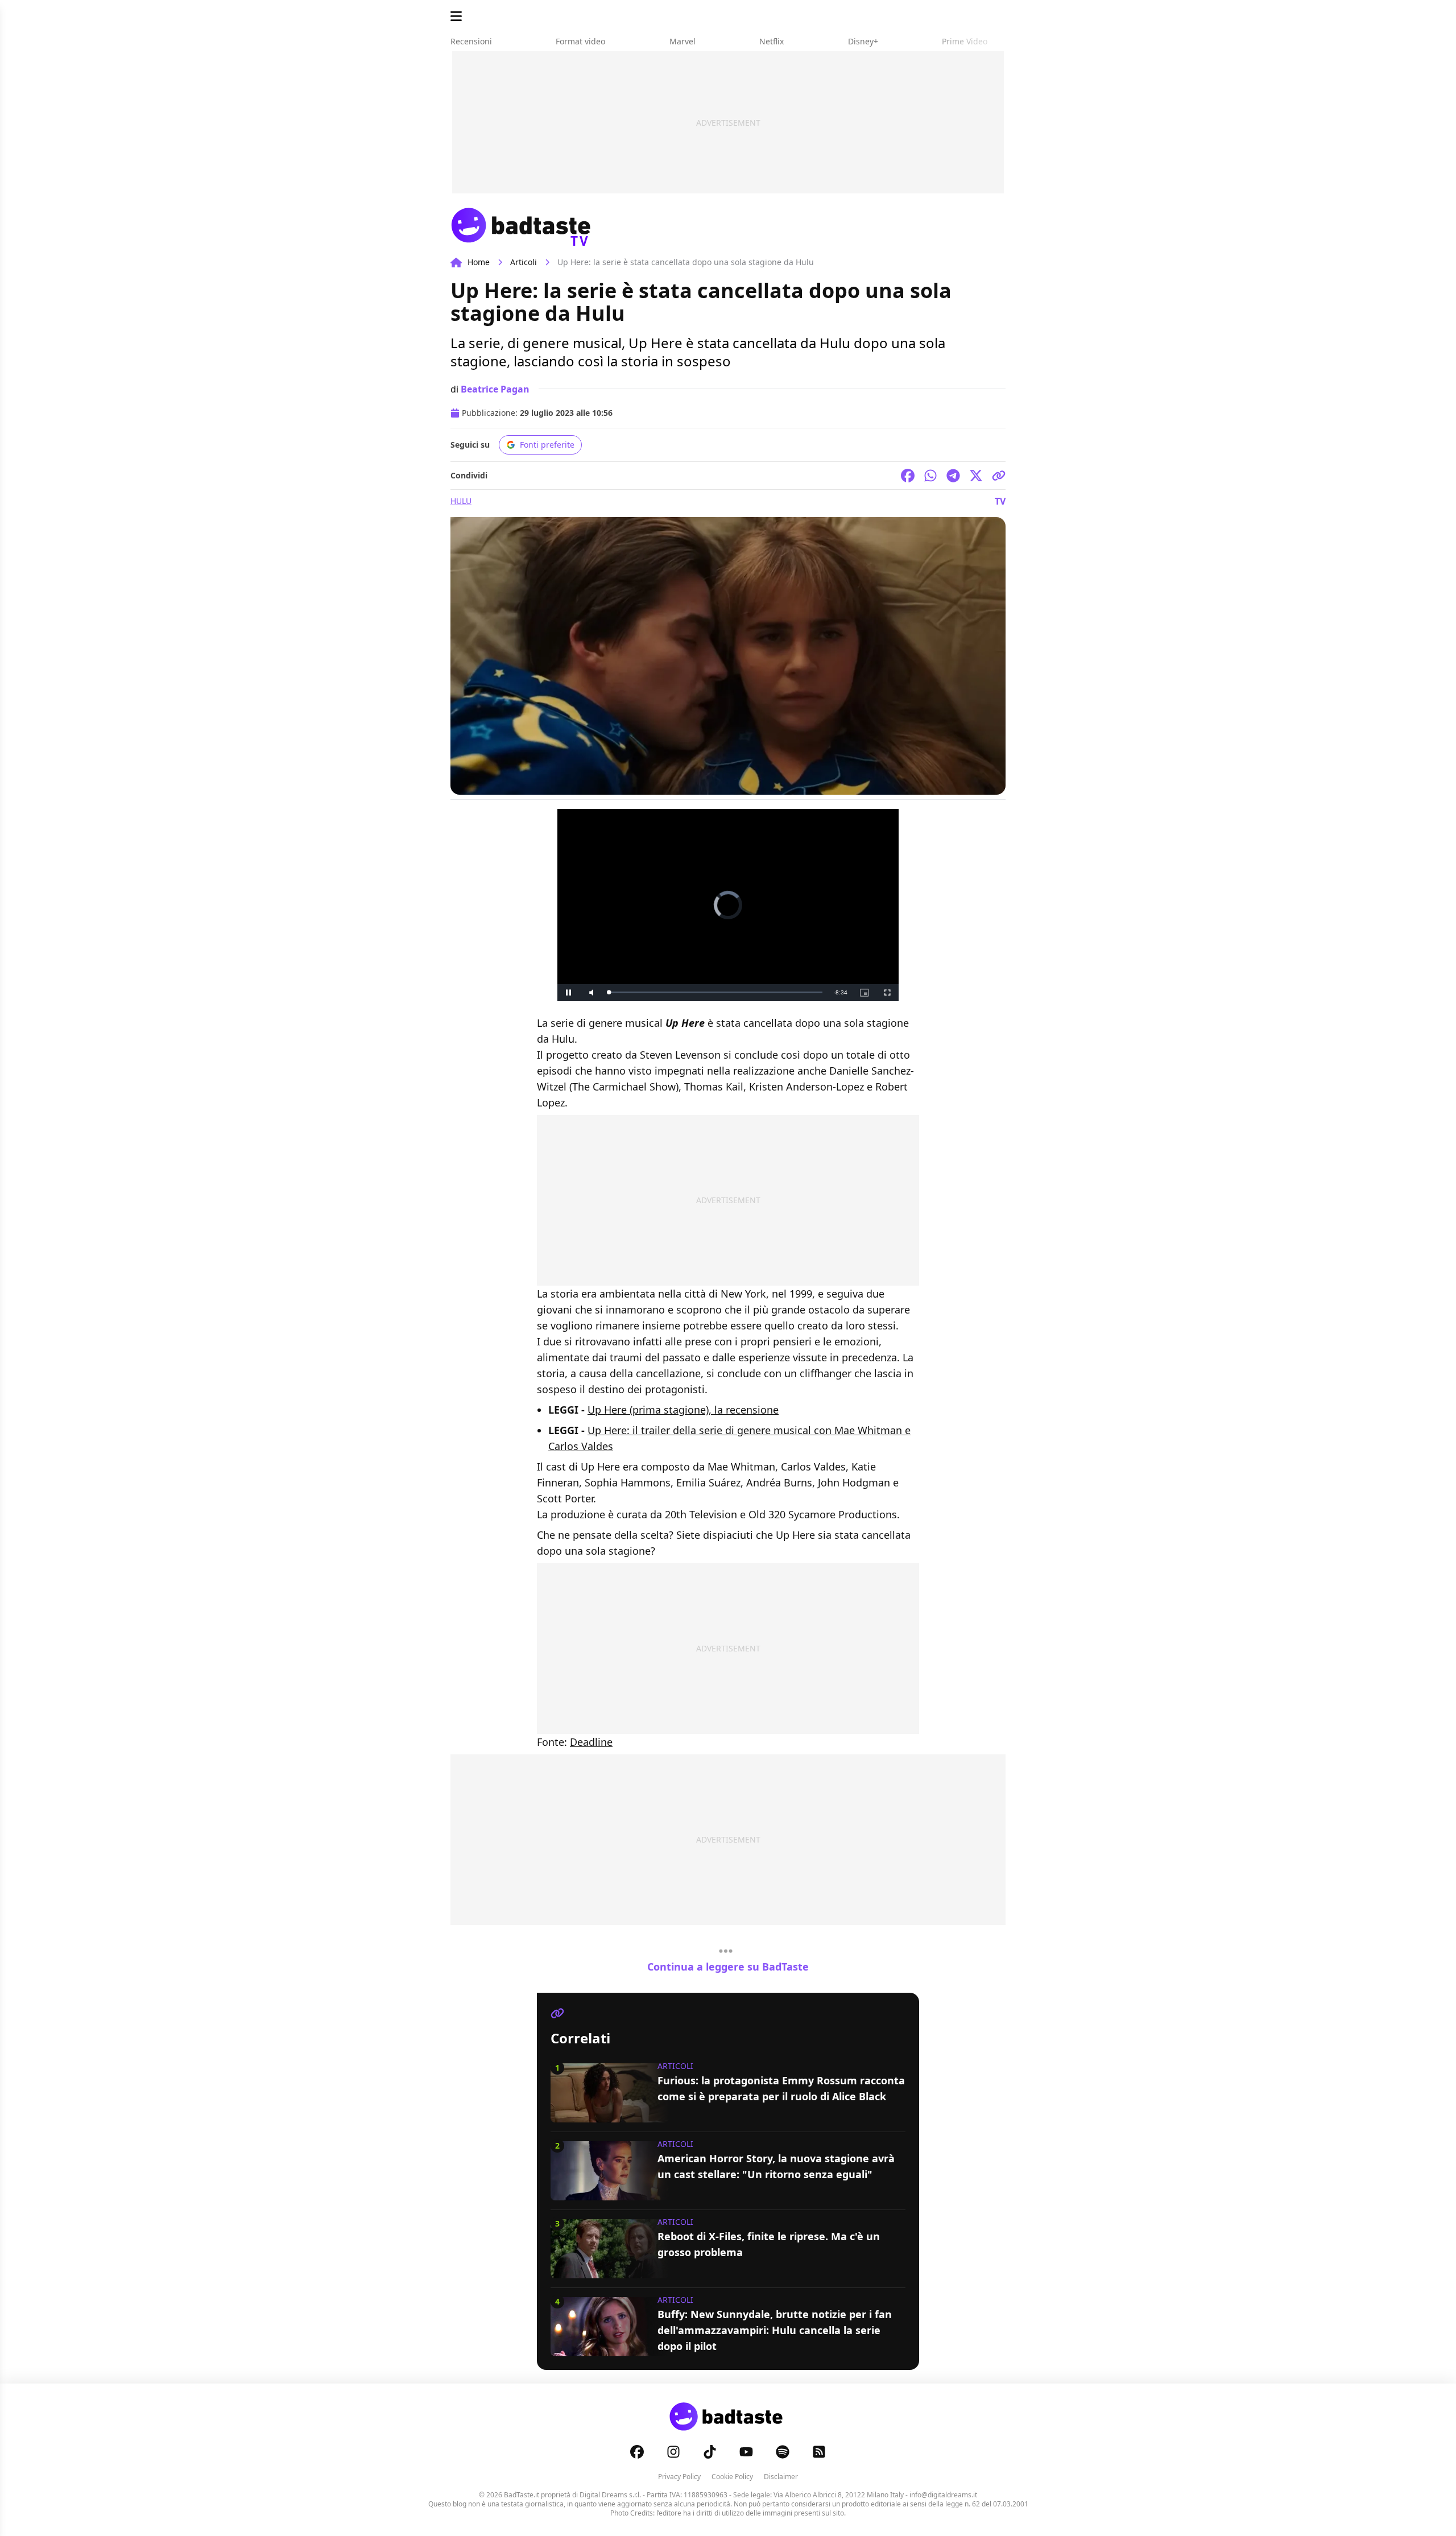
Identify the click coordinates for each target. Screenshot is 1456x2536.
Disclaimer (781, 2477)
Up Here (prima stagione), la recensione (683, 1410)
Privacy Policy (679, 2477)
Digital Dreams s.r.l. (610, 2495)
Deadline (591, 1742)
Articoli (524, 262)
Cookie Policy (732, 2477)
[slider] (715, 992)
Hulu (461, 501)
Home (479, 262)
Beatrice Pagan (495, 389)
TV (1000, 501)
